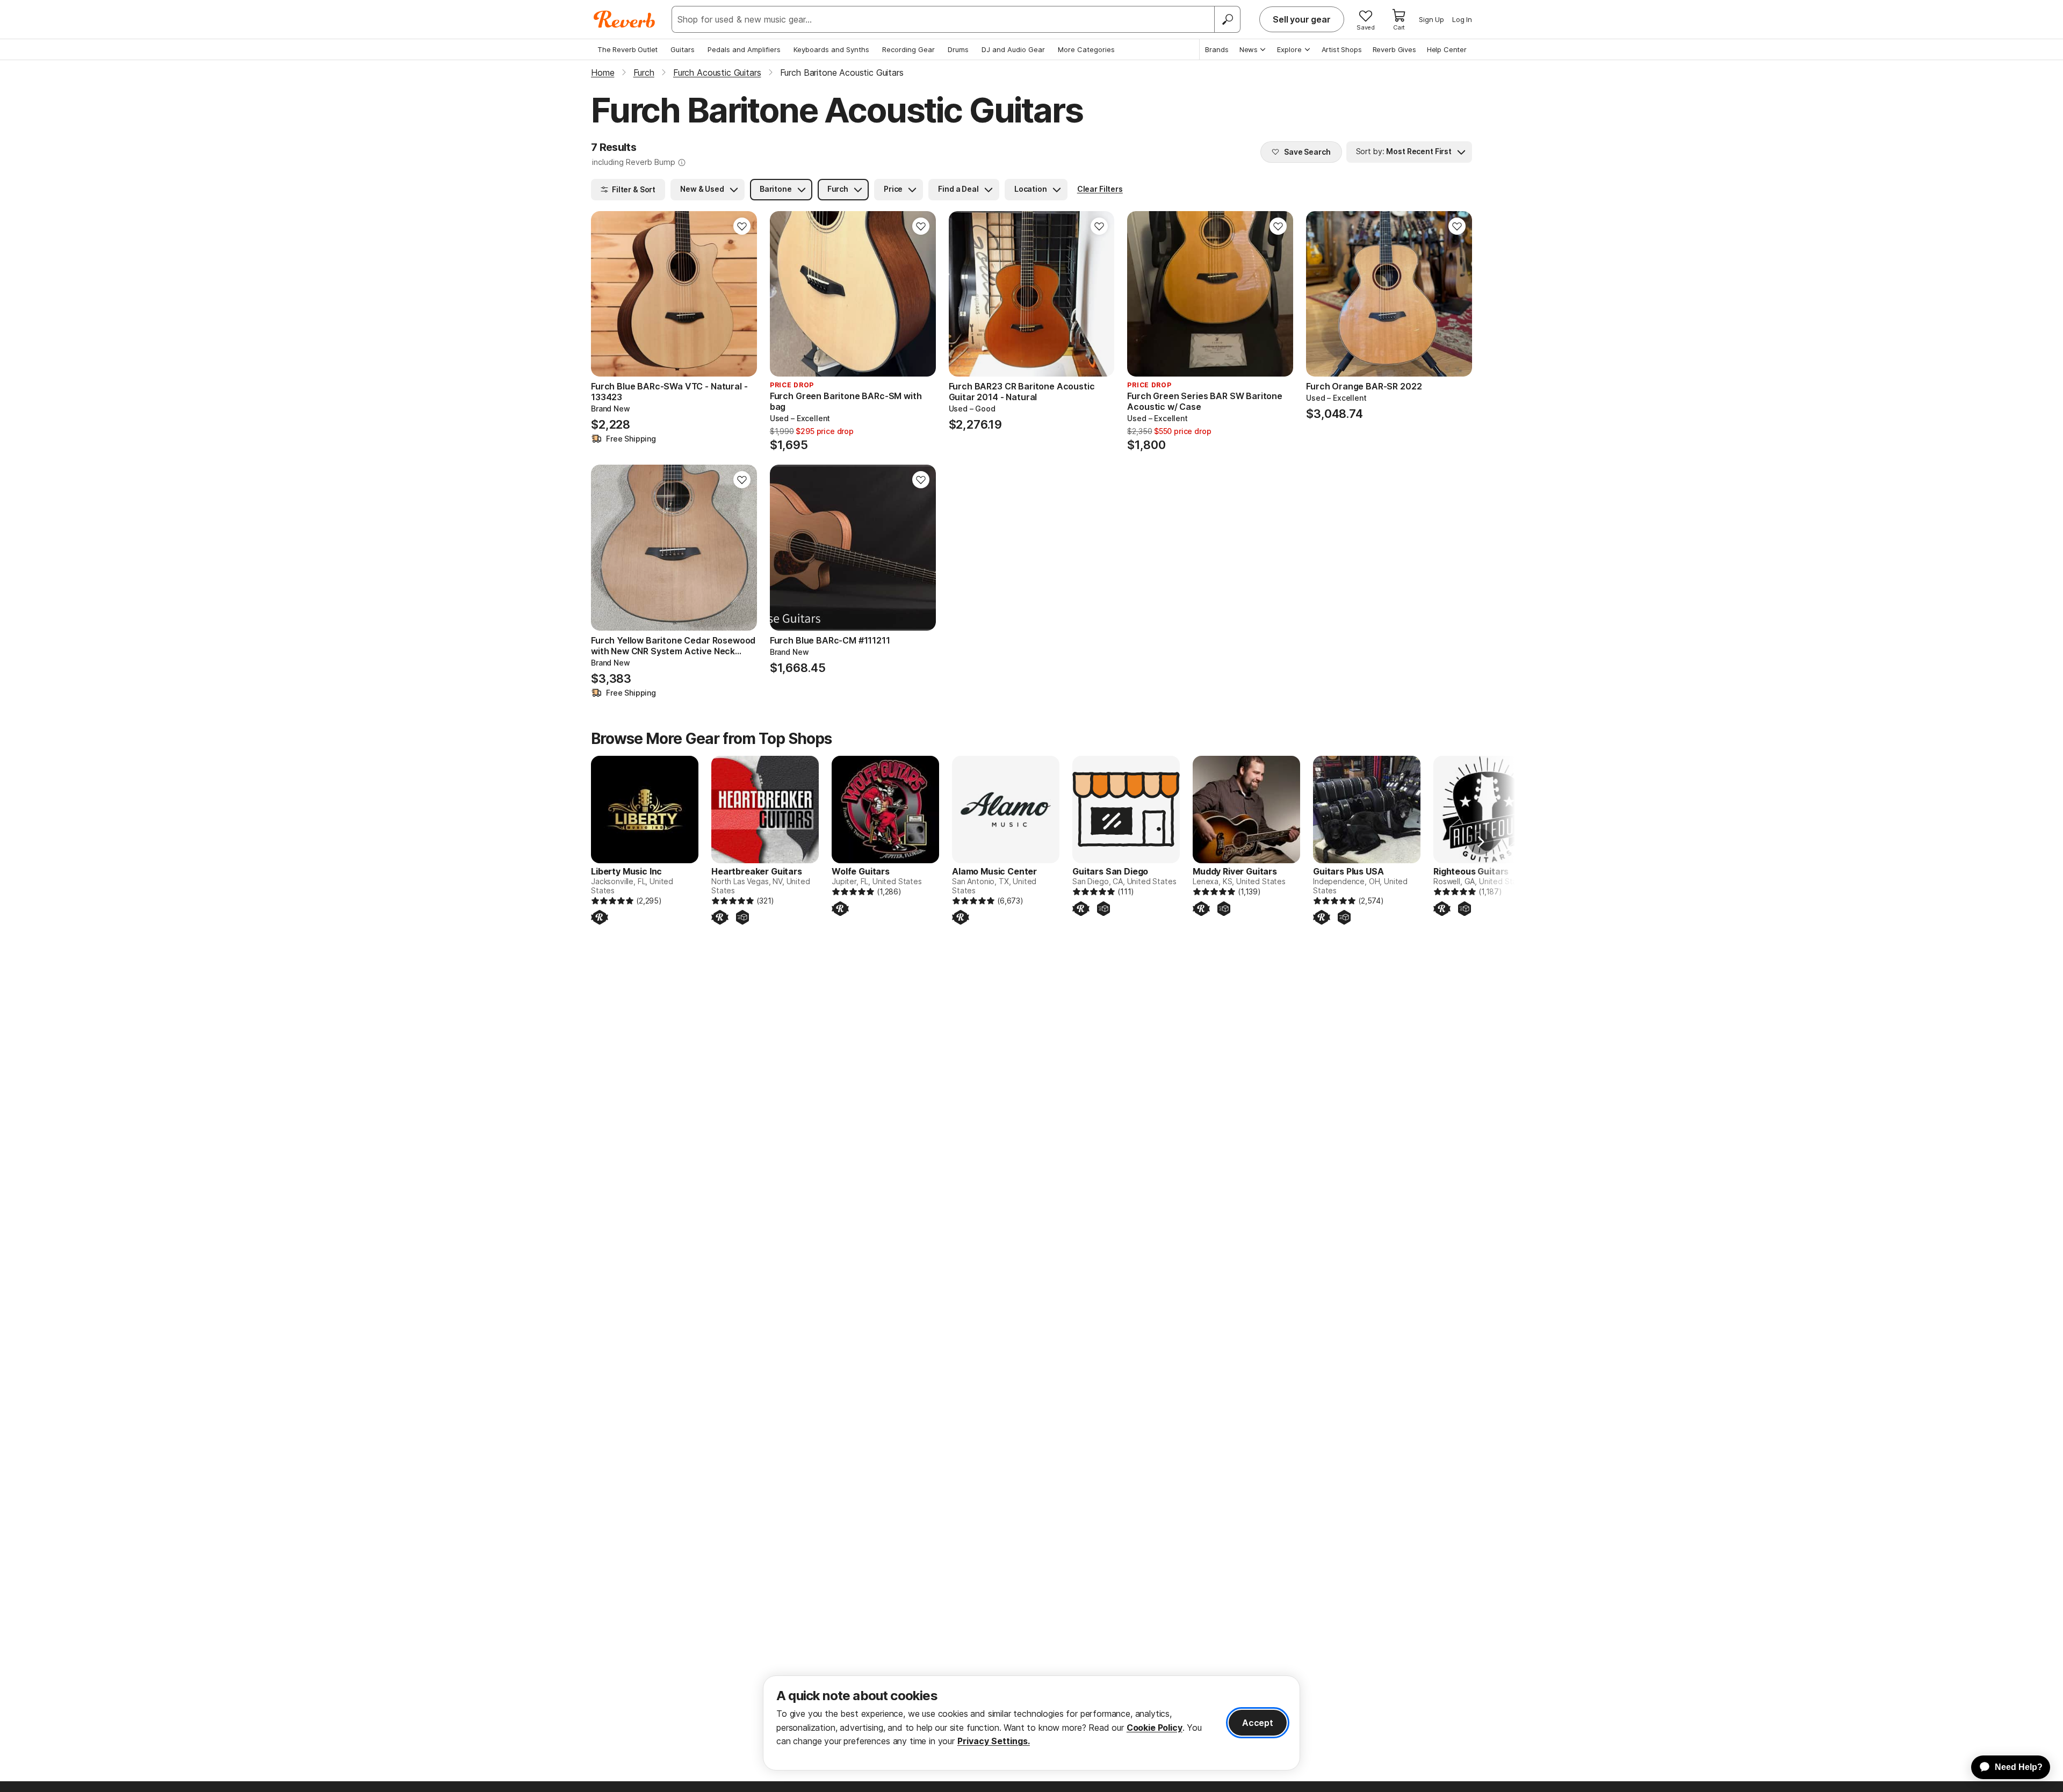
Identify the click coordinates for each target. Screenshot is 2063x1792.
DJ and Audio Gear (1013, 49)
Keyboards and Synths (831, 49)
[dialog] (1031, 1723)
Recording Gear (908, 49)
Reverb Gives (1394, 49)
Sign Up (1431, 19)
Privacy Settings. (994, 1741)
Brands (1217, 49)
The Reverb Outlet (627, 49)
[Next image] (742, 294)
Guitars (683, 49)
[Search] (1227, 19)
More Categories (1086, 49)
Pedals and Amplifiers (744, 49)
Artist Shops (1342, 49)
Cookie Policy (1155, 1728)
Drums (958, 49)
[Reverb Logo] (625, 19)
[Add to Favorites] (742, 226)
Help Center (1447, 49)
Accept (1258, 1723)
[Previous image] (606, 294)
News (1249, 49)
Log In (1462, 19)
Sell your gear (1302, 19)
